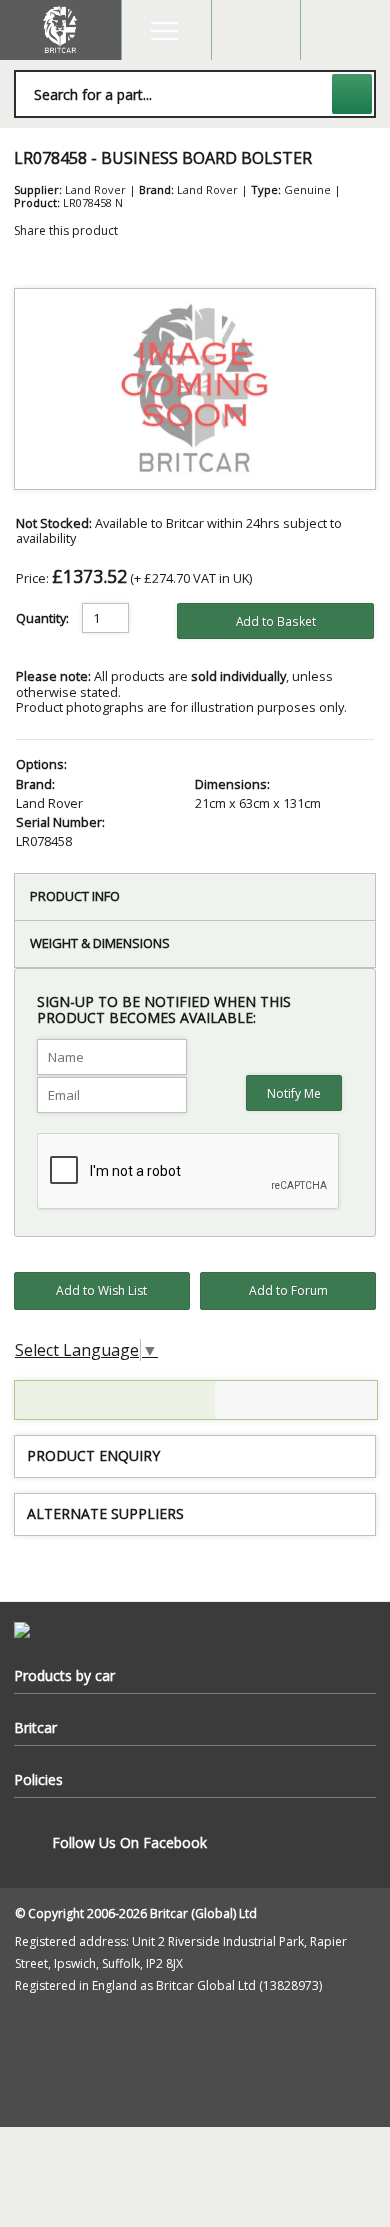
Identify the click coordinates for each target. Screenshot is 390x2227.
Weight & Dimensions (100, 943)
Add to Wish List (101, 1290)
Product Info (75, 896)
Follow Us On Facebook (129, 1842)
